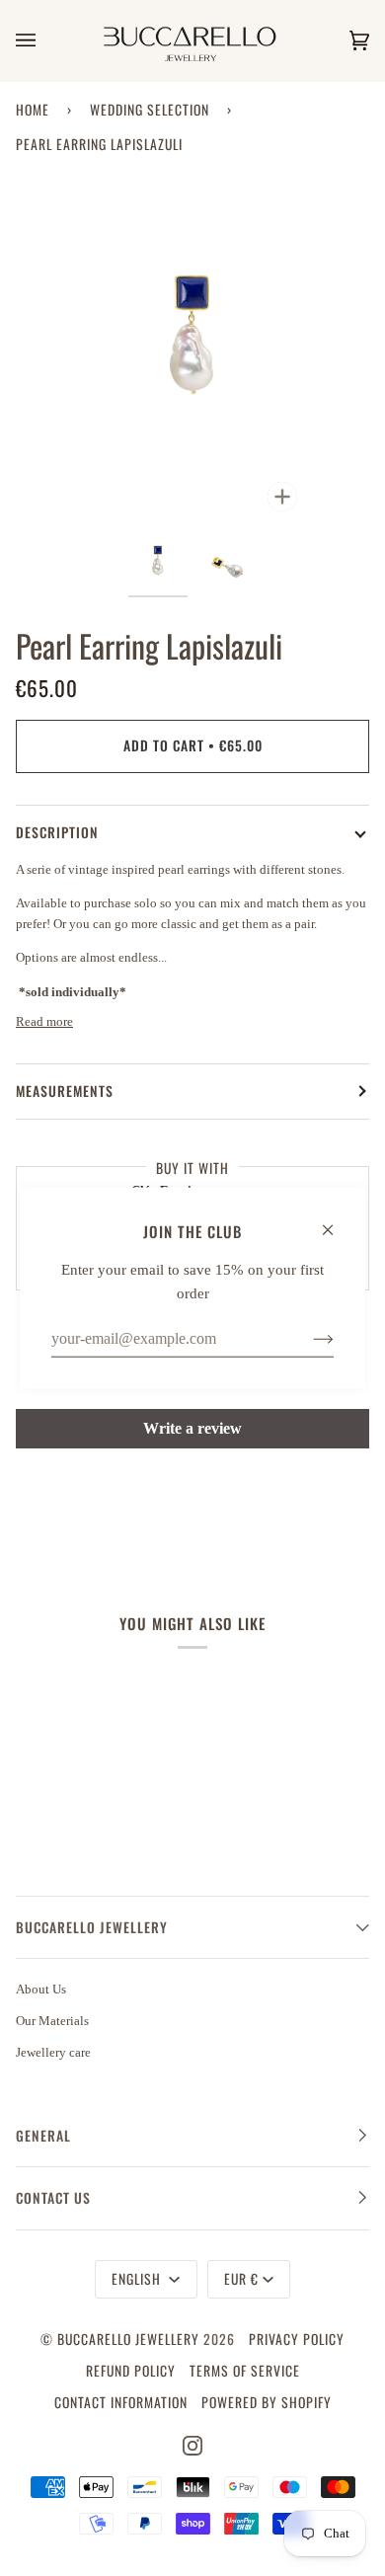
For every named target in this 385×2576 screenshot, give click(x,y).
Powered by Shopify (267, 2402)
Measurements (65, 1091)
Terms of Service (245, 2371)
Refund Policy (131, 2371)
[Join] (308, 1338)
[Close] (336, 1220)
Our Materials (52, 2021)
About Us (41, 1989)
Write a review (192, 1428)
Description (57, 832)
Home (33, 110)
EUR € (241, 2279)
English (138, 2279)
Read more (44, 1021)
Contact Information (121, 2402)
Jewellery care (53, 2052)
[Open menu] (45, 40)
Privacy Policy (297, 2339)
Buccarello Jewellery (130, 2339)
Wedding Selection (150, 110)
